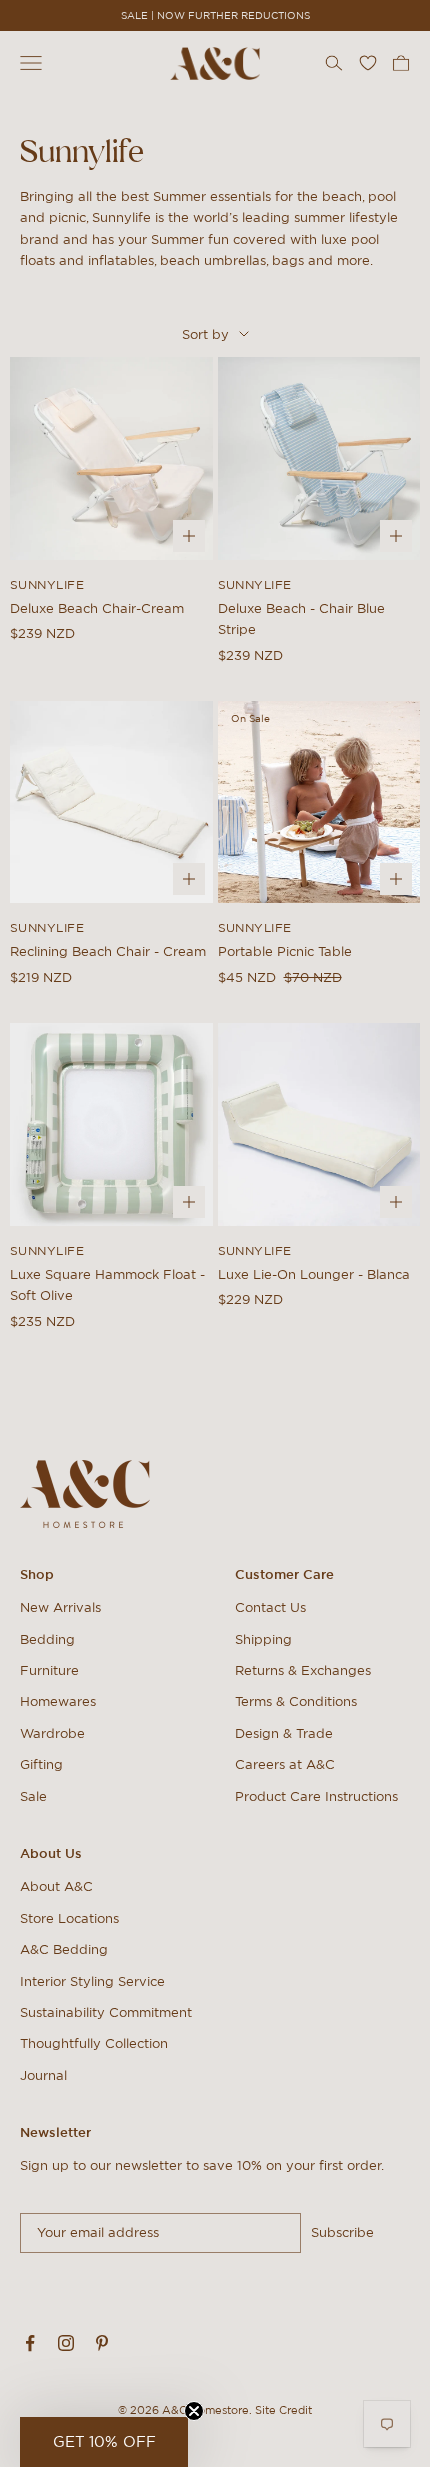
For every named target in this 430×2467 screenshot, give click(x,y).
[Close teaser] (194, 2411)
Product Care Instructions (316, 1796)
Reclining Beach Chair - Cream (108, 951)
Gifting (41, 1764)
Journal (43, 2075)
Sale (33, 1796)
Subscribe (342, 2232)
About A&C (56, 1886)
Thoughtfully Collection (94, 2043)
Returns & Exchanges (303, 1670)
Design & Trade (284, 1733)
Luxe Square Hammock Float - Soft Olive (107, 1285)
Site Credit (283, 2410)
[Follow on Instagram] (66, 2343)
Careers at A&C (285, 1764)
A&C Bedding (64, 1949)
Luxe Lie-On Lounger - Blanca (314, 1274)
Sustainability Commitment (106, 2012)
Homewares (58, 1701)
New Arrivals (60, 1607)
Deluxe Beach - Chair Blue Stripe (301, 619)
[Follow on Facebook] (30, 2343)
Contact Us (270, 1607)
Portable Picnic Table (285, 951)
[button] (104, 2442)
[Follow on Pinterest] (102, 2343)
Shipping (263, 1639)
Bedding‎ (47, 1639)
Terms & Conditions (296, 1701)
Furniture (49, 1670)
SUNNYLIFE (47, 584)
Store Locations (69, 1918)
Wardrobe (52, 1733)
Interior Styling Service (92, 1981)
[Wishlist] (368, 63)
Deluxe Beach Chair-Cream (97, 608)
